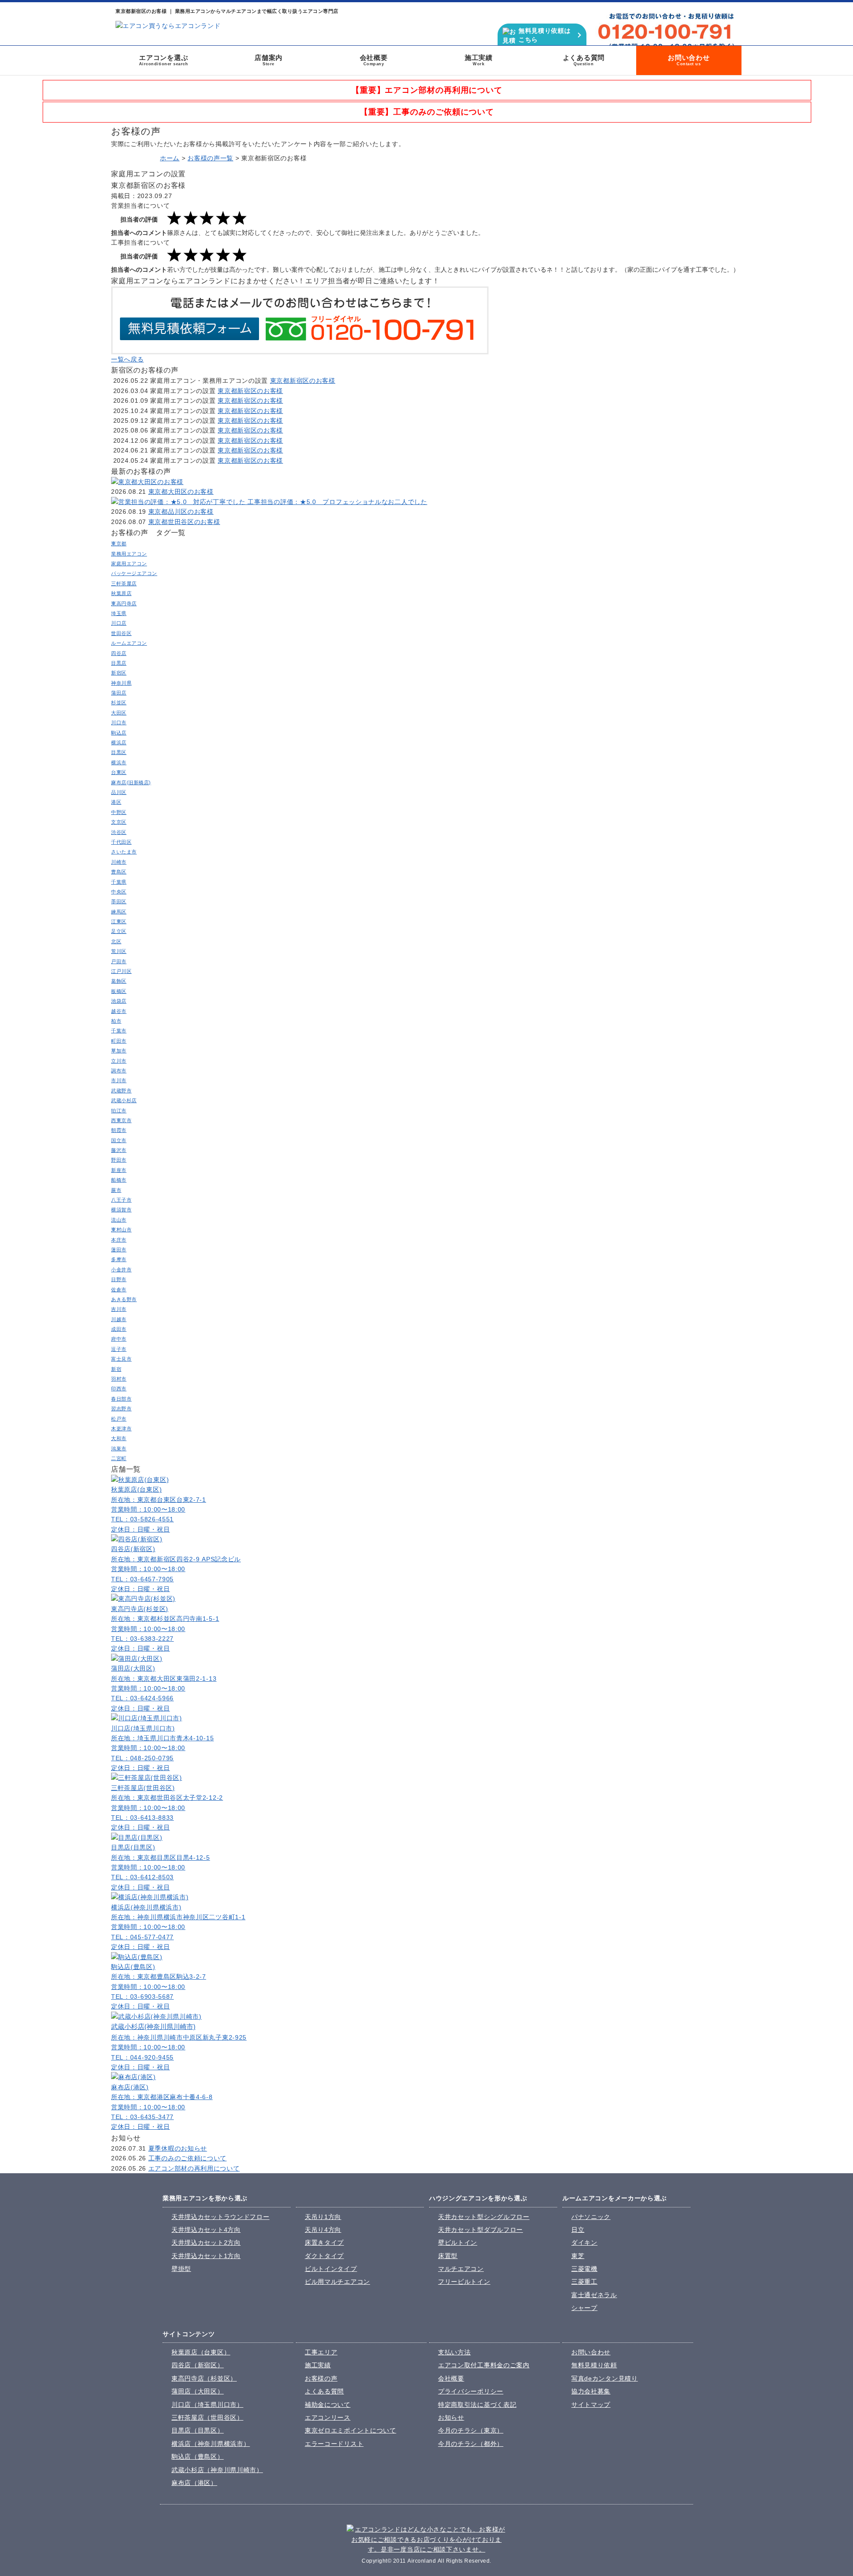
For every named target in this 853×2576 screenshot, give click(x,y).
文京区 (119, 822)
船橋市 (119, 1180)
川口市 (119, 722)
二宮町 (119, 1458)
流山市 (119, 1220)
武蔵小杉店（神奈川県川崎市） (217, 2470)
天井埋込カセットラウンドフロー (221, 2217)
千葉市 (119, 1031)
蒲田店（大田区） (198, 2391)
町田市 (119, 1041)
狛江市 (119, 1111)
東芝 (578, 2256)
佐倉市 (119, 1290)
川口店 (119, 623)
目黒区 (119, 752)
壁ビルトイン (458, 2243)
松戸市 (119, 1419)
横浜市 (119, 762)
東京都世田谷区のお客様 (184, 522)
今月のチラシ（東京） (471, 2430)
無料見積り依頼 (594, 2365)
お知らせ (451, 2417)
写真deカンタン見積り (605, 2378)
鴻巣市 (119, 1449)
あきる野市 (124, 1299)
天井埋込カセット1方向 (206, 2256)
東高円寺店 (124, 603)
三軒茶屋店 (124, 583)
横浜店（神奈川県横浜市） (211, 2444)
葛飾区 (119, 981)
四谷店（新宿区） (198, 2365)
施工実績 (479, 60)
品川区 (119, 792)
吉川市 (119, 1309)
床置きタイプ (324, 2243)
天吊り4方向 (323, 2230)
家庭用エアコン (129, 564)
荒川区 (119, 951)
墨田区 (119, 901)
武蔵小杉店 (124, 1100)
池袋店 (119, 1001)
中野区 (119, 812)
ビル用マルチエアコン (337, 2282)
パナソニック (591, 2217)
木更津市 (121, 1429)
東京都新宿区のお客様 (303, 381)
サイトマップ (591, 2405)
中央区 (119, 892)
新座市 (119, 1170)
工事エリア (321, 2352)
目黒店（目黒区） (198, 2430)
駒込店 (119, 733)
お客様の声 (321, 2378)
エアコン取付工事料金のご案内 (484, 2365)
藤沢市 (119, 1150)
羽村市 (119, 1379)
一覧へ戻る (128, 359)
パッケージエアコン (134, 573)
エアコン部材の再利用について (194, 2168)
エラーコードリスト (334, 2444)
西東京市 (121, 1120)
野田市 (119, 1160)
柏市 (116, 1021)
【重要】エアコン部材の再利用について (427, 90)
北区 (116, 941)
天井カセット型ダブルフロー (480, 2230)
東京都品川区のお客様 (181, 512)
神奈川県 (121, 683)
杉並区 (119, 703)
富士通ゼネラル (594, 2295)
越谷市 (119, 1011)
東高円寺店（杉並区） (204, 2378)
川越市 (119, 1319)
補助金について (328, 2405)
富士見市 (121, 1359)
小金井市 (121, 1270)
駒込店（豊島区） (198, 2457)
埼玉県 (119, 613)
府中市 (119, 1339)
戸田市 (119, 961)
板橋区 (119, 991)
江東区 (119, 921)
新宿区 (119, 673)
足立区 (119, 931)
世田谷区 (121, 633)
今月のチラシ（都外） (471, 2444)
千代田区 (121, 842)
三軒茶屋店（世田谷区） (207, 2417)
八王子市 (121, 1200)
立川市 (119, 1061)
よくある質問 (584, 60)
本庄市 (119, 1240)
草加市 (119, 1051)
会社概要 (374, 60)
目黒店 (119, 663)
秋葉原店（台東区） (201, 2352)
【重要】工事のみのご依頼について (427, 112)
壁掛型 (181, 2269)
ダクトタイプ (324, 2256)
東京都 (119, 544)
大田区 (119, 713)
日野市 (119, 1279)
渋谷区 (119, 832)
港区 (116, 802)
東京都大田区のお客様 (181, 492)
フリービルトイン (464, 2282)
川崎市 (119, 862)
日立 (578, 2230)
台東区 (119, 772)
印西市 (119, 1389)
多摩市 (119, 1259)
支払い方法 (454, 2352)
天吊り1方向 (323, 2217)
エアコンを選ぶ (164, 60)
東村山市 (121, 1230)
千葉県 (119, 882)
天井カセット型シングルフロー (484, 2217)
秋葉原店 (121, 593)
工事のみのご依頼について (187, 2158)
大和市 (119, 1438)
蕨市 (116, 1190)
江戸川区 (121, 971)
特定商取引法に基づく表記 (477, 2405)
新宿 (116, 1369)
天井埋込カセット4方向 (206, 2230)
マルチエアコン (461, 2269)
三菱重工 (584, 2282)
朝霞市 (119, 1130)
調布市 (119, 1071)
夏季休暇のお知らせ (178, 2148)
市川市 (119, 1080)
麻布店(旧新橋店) (131, 782)
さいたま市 (124, 852)
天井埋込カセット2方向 (206, 2243)
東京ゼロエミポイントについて (351, 2430)
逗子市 (119, 1349)
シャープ (584, 2308)
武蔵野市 (121, 1091)
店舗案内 (269, 60)
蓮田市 (119, 1250)
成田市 (119, 1329)
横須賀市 (121, 1210)
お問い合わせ (689, 60)
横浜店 (119, 742)
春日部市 (121, 1399)
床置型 (448, 2256)
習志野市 (121, 1409)
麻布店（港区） (194, 2483)
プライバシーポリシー (471, 2391)
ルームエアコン (129, 643)
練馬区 (119, 912)
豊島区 (119, 872)
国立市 (119, 1140)
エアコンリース (328, 2417)
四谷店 (119, 653)
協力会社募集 (591, 2391)
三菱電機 (584, 2269)
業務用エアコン (129, 554)
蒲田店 (119, 693)
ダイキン (584, 2243)
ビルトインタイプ (331, 2269)
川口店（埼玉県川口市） (207, 2405)
